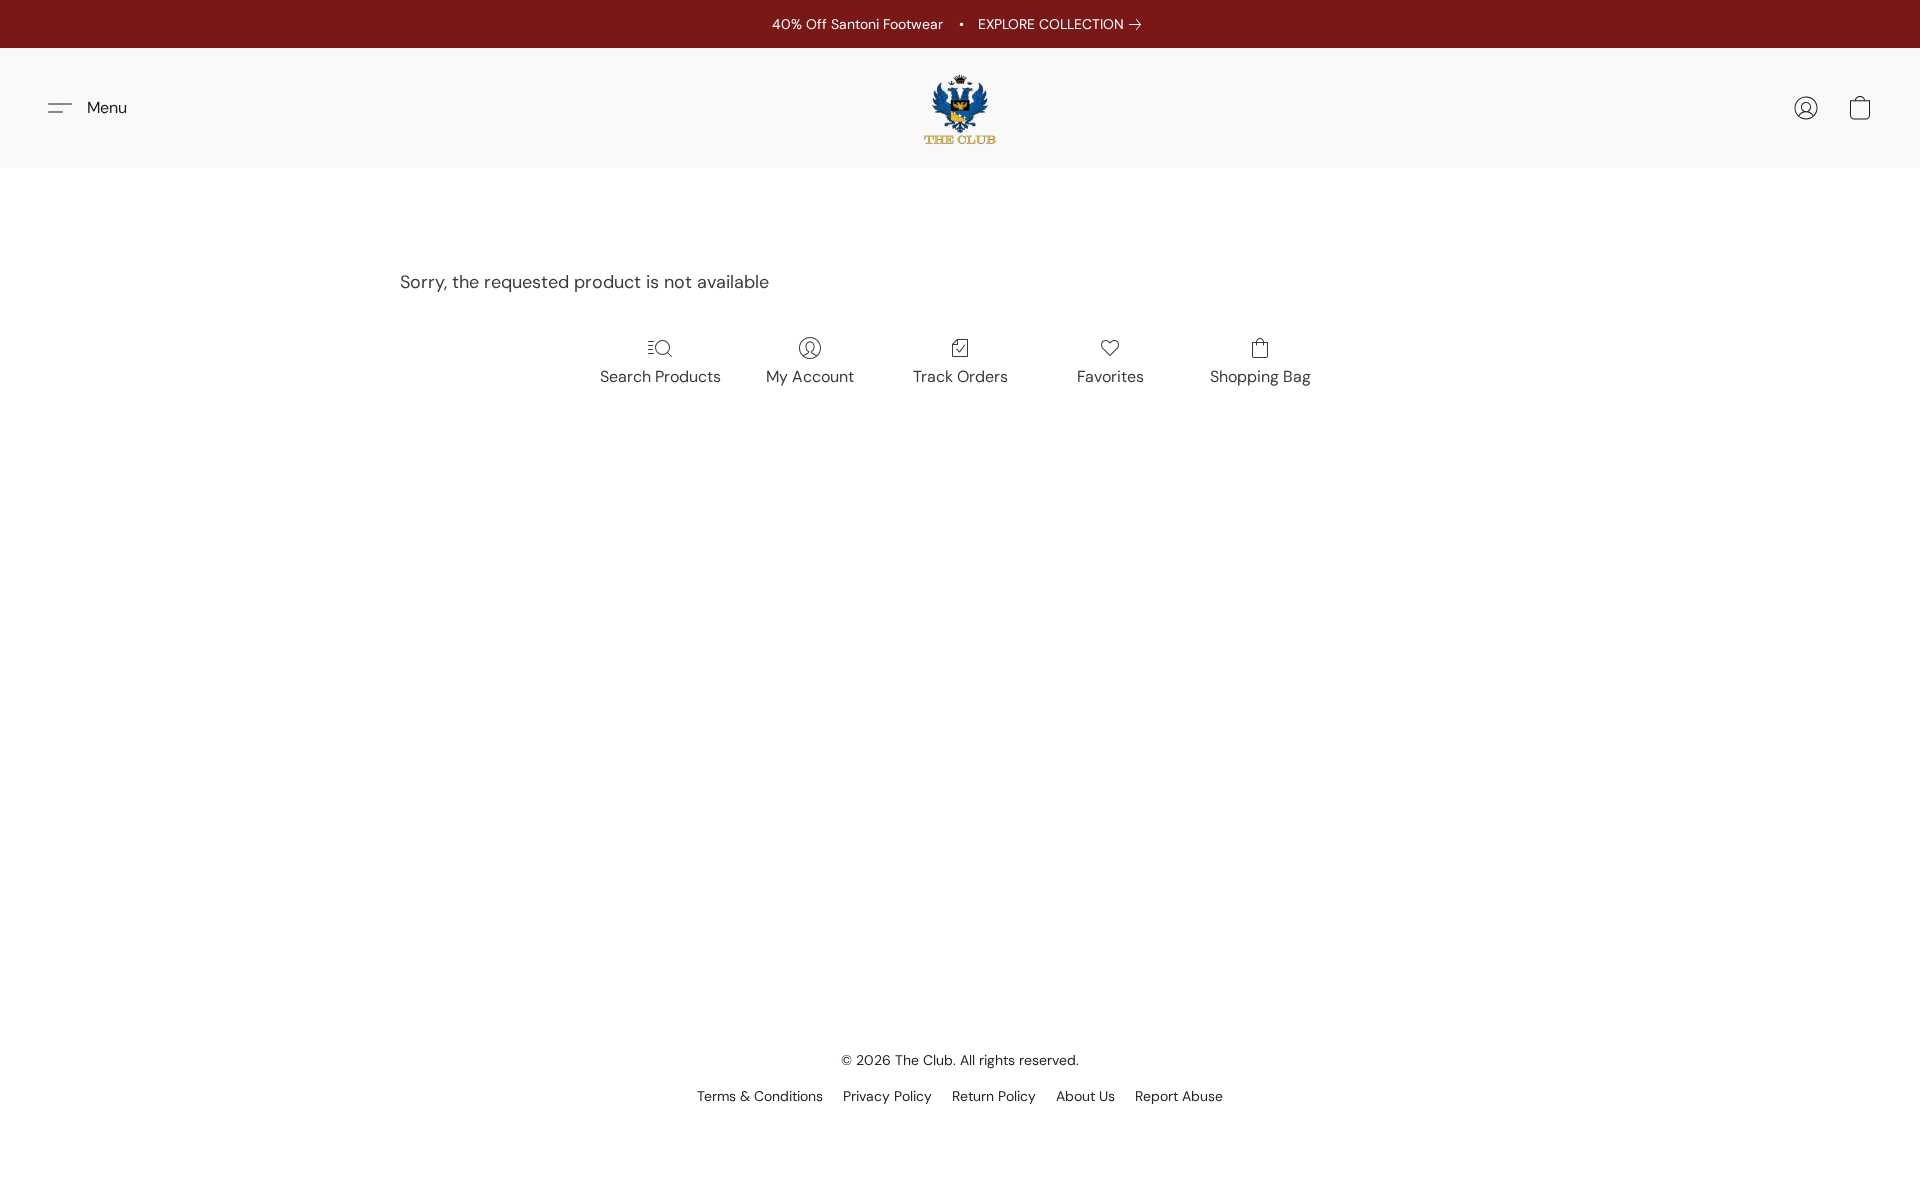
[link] (1063, 24)
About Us (1085, 1096)
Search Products (660, 376)
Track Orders (960, 376)
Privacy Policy (887, 1096)
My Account (810, 376)
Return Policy (994, 1096)
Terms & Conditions (760, 1096)
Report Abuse (1179, 1096)
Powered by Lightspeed (960, 1130)
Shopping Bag (1260, 376)
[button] (960, 108)
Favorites (1110, 376)
